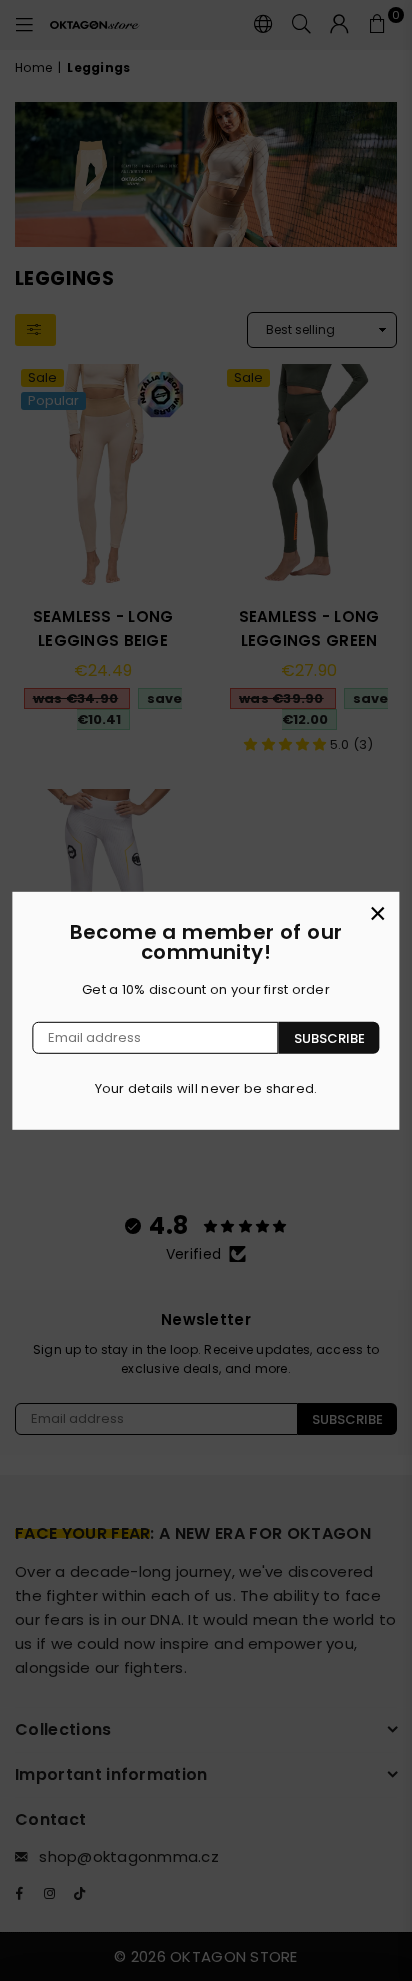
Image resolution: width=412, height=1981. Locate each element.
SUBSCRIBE (329, 1037)
